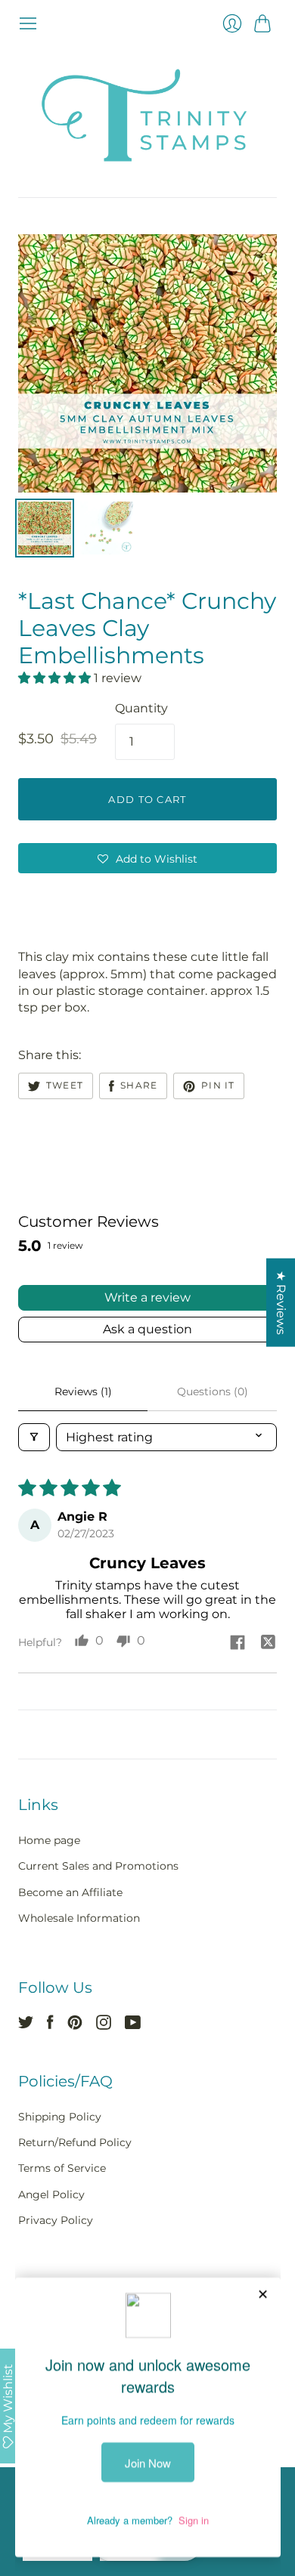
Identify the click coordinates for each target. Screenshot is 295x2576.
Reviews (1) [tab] (83, 1391)
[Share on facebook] (238, 1644)
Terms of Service (62, 2168)
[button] (56, 678)
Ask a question (147, 1329)
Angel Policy (51, 2195)
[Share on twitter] (268, 1644)
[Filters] (34, 1437)
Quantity (141, 708)
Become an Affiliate (70, 1892)
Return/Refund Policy (75, 2142)
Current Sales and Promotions (98, 1866)
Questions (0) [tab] (213, 1391)
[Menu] (28, 23)
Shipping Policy (60, 2117)
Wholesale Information (79, 1918)
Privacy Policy (56, 2220)
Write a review (147, 1297)
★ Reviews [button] (281, 1303)
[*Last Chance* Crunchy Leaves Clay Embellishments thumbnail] (45, 528)
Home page (49, 1840)
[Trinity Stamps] (147, 115)
